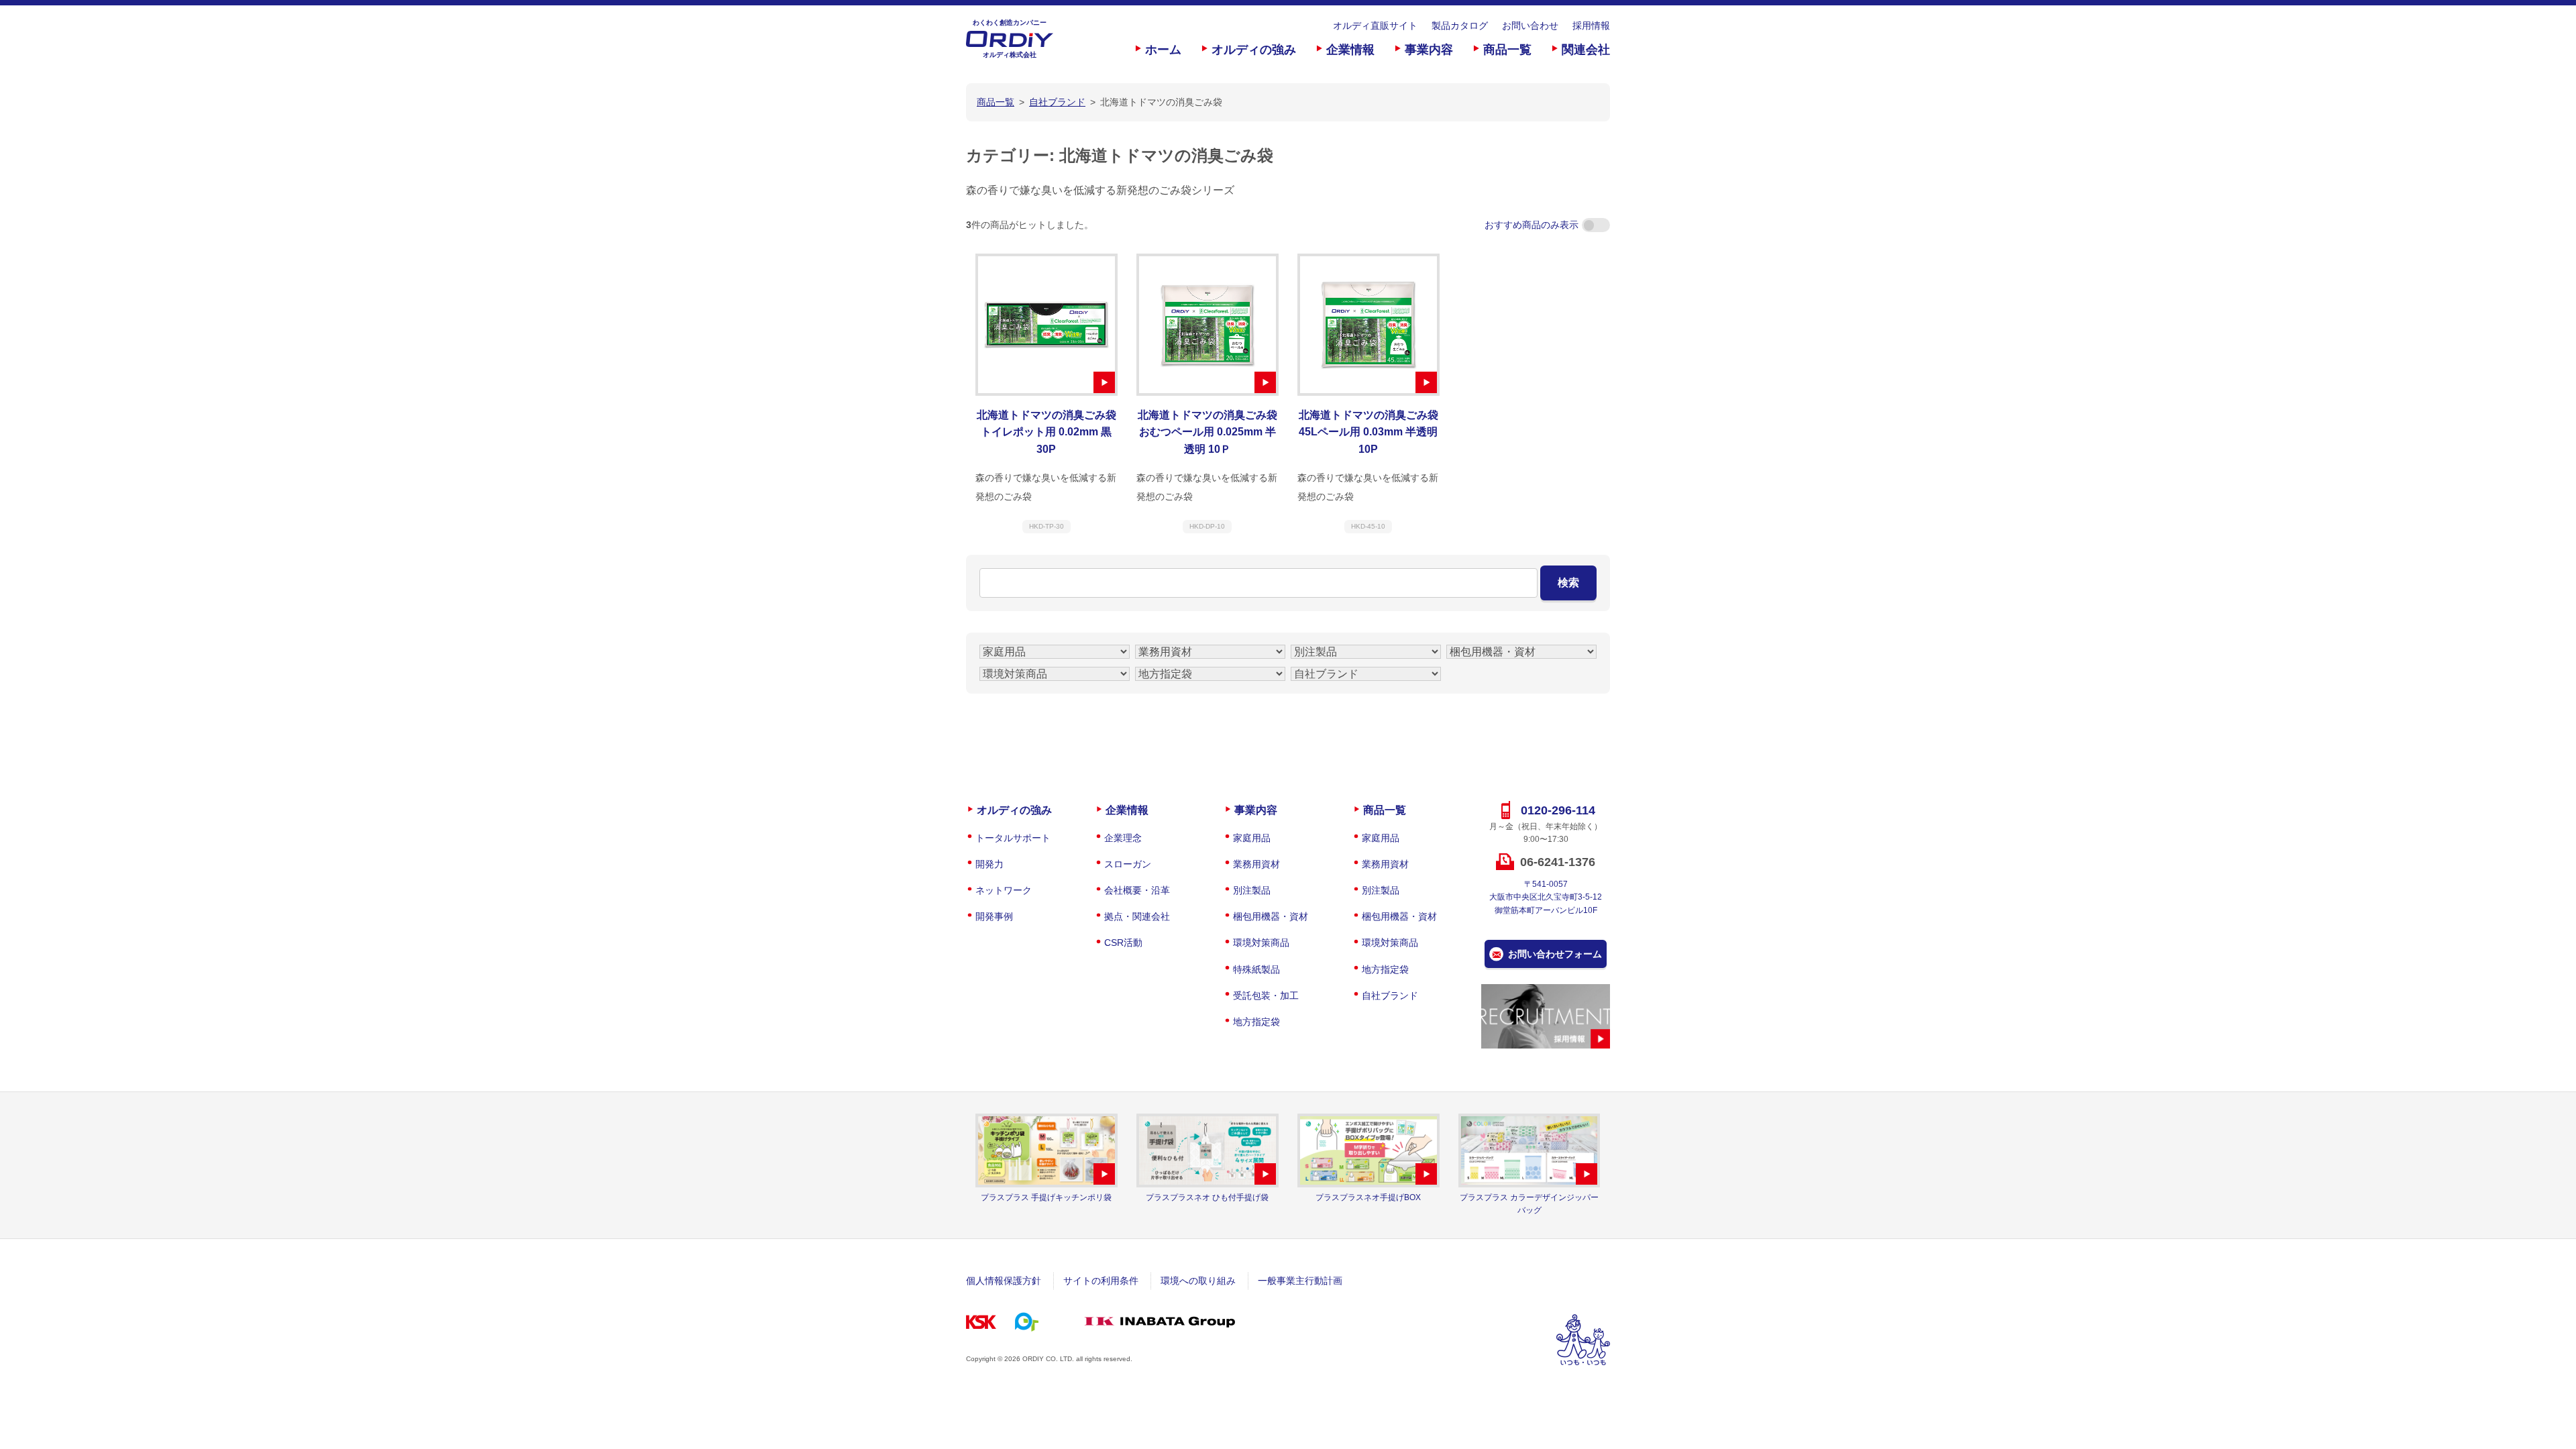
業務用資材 (1256, 864)
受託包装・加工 (1266, 996)
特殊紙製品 (1256, 969)
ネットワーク (1004, 890)
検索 (1568, 583)
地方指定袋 (1256, 1022)
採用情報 (1591, 25)
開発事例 (994, 916)
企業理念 (1123, 838)
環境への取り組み (1198, 1281)
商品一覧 (1507, 50)
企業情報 (1350, 50)
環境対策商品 (1261, 943)
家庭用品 (1252, 838)
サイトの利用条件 (1101, 1281)
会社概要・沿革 (1137, 890)
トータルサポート (1013, 838)
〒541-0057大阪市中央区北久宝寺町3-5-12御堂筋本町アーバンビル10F (1546, 897)
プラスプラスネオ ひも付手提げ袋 (1207, 1197)
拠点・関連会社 (1137, 916)
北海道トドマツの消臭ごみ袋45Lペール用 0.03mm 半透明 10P (1368, 432)
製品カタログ (1460, 25)
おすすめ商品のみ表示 (1532, 225)
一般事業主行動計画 (1300, 1281)
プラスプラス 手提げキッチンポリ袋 (1046, 1197)
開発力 (989, 864)
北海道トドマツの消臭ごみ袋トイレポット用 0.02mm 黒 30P (1046, 432)
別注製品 (1252, 890)
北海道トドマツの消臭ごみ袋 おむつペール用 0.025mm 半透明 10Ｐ (1207, 432)
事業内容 (1429, 50)
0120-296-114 (1558, 810)
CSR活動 (1123, 943)
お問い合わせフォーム (1555, 954)
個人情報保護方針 (1004, 1281)
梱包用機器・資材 (1271, 916)
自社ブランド (1390, 996)
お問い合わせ (1530, 25)
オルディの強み (1254, 50)
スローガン (1128, 864)
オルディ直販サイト (1375, 25)
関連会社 (1586, 50)
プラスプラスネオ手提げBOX (1368, 1197)
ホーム (1163, 50)
